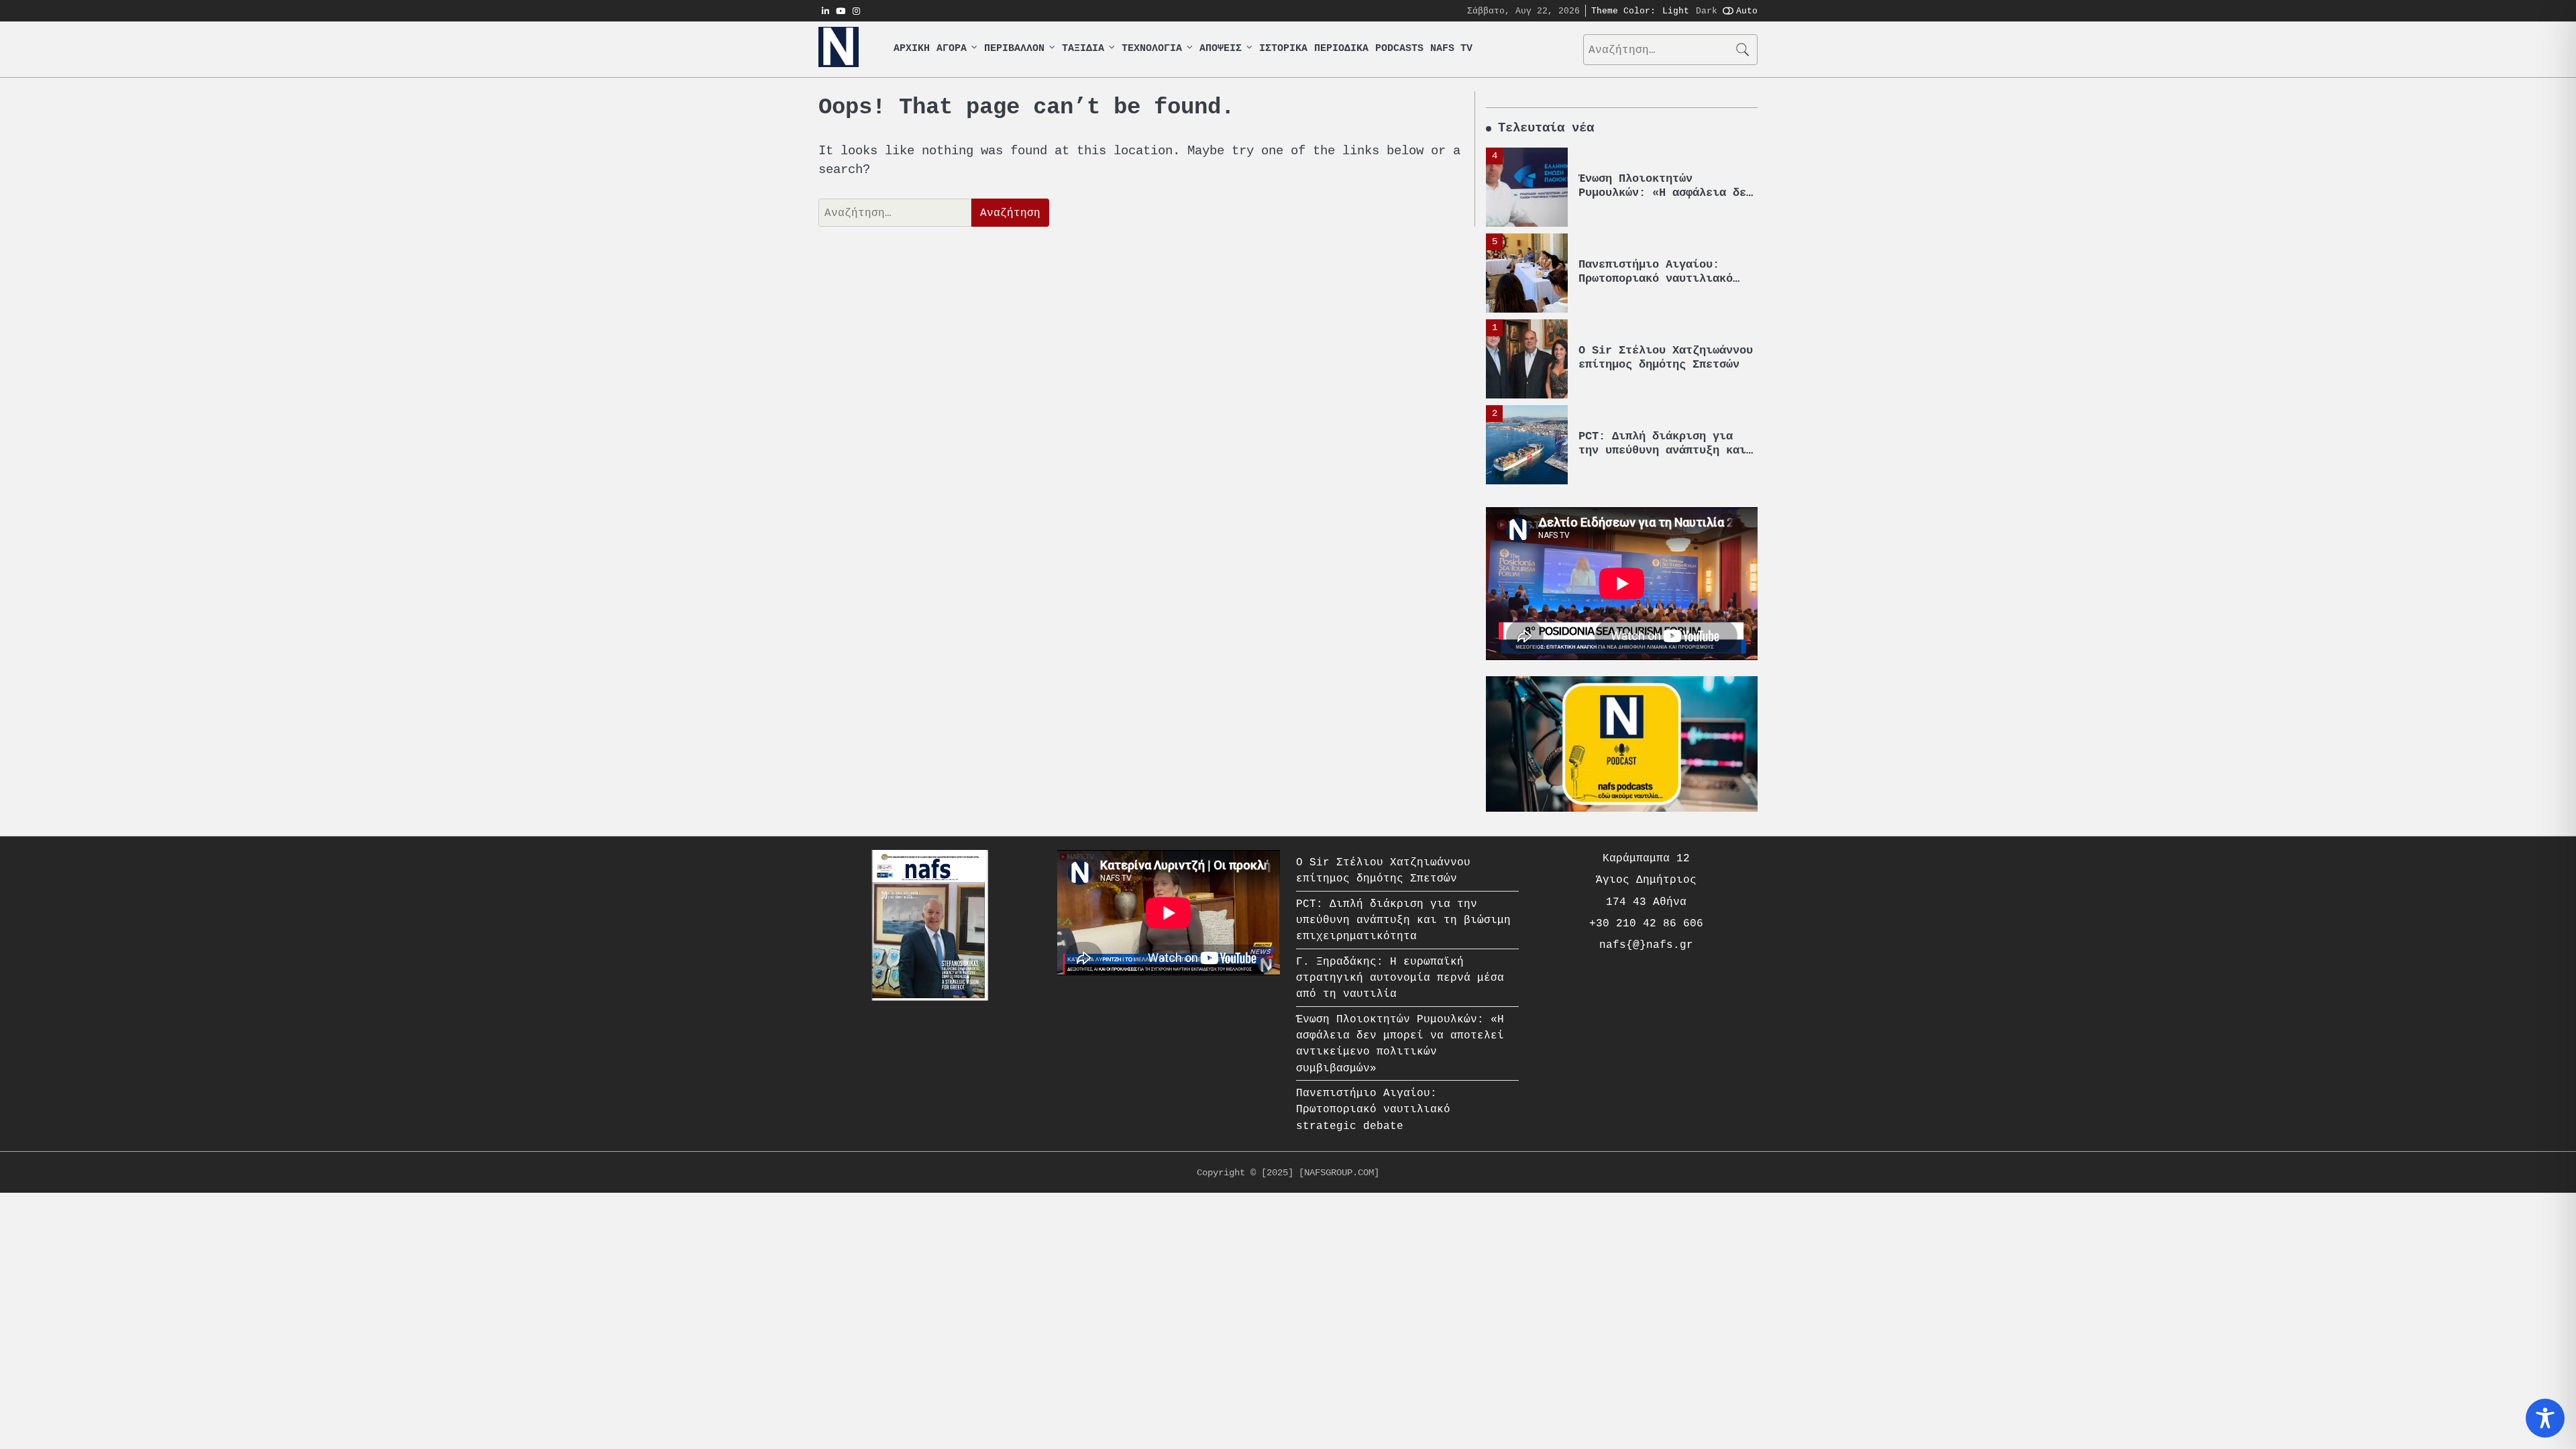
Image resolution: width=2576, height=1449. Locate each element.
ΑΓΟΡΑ (952, 49)
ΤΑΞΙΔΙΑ (1083, 49)
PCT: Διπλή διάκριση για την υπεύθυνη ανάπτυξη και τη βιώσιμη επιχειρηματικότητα (1403, 920)
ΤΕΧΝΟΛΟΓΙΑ (1152, 49)
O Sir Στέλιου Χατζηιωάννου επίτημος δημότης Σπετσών (1666, 357)
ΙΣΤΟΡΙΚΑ (1283, 49)
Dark (1707, 11)
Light (1676, 11)
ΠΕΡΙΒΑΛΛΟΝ (1014, 49)
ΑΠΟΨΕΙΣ (1221, 49)
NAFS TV (1451, 49)
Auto (1747, 11)
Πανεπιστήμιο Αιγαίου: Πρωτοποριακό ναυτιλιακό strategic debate (1656, 278)
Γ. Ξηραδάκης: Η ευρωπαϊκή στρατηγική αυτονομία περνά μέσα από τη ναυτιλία (1400, 978)
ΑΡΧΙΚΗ (912, 49)
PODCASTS (1399, 49)
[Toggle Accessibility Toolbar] (2545, 1418)
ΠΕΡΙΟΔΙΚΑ (1341, 49)
